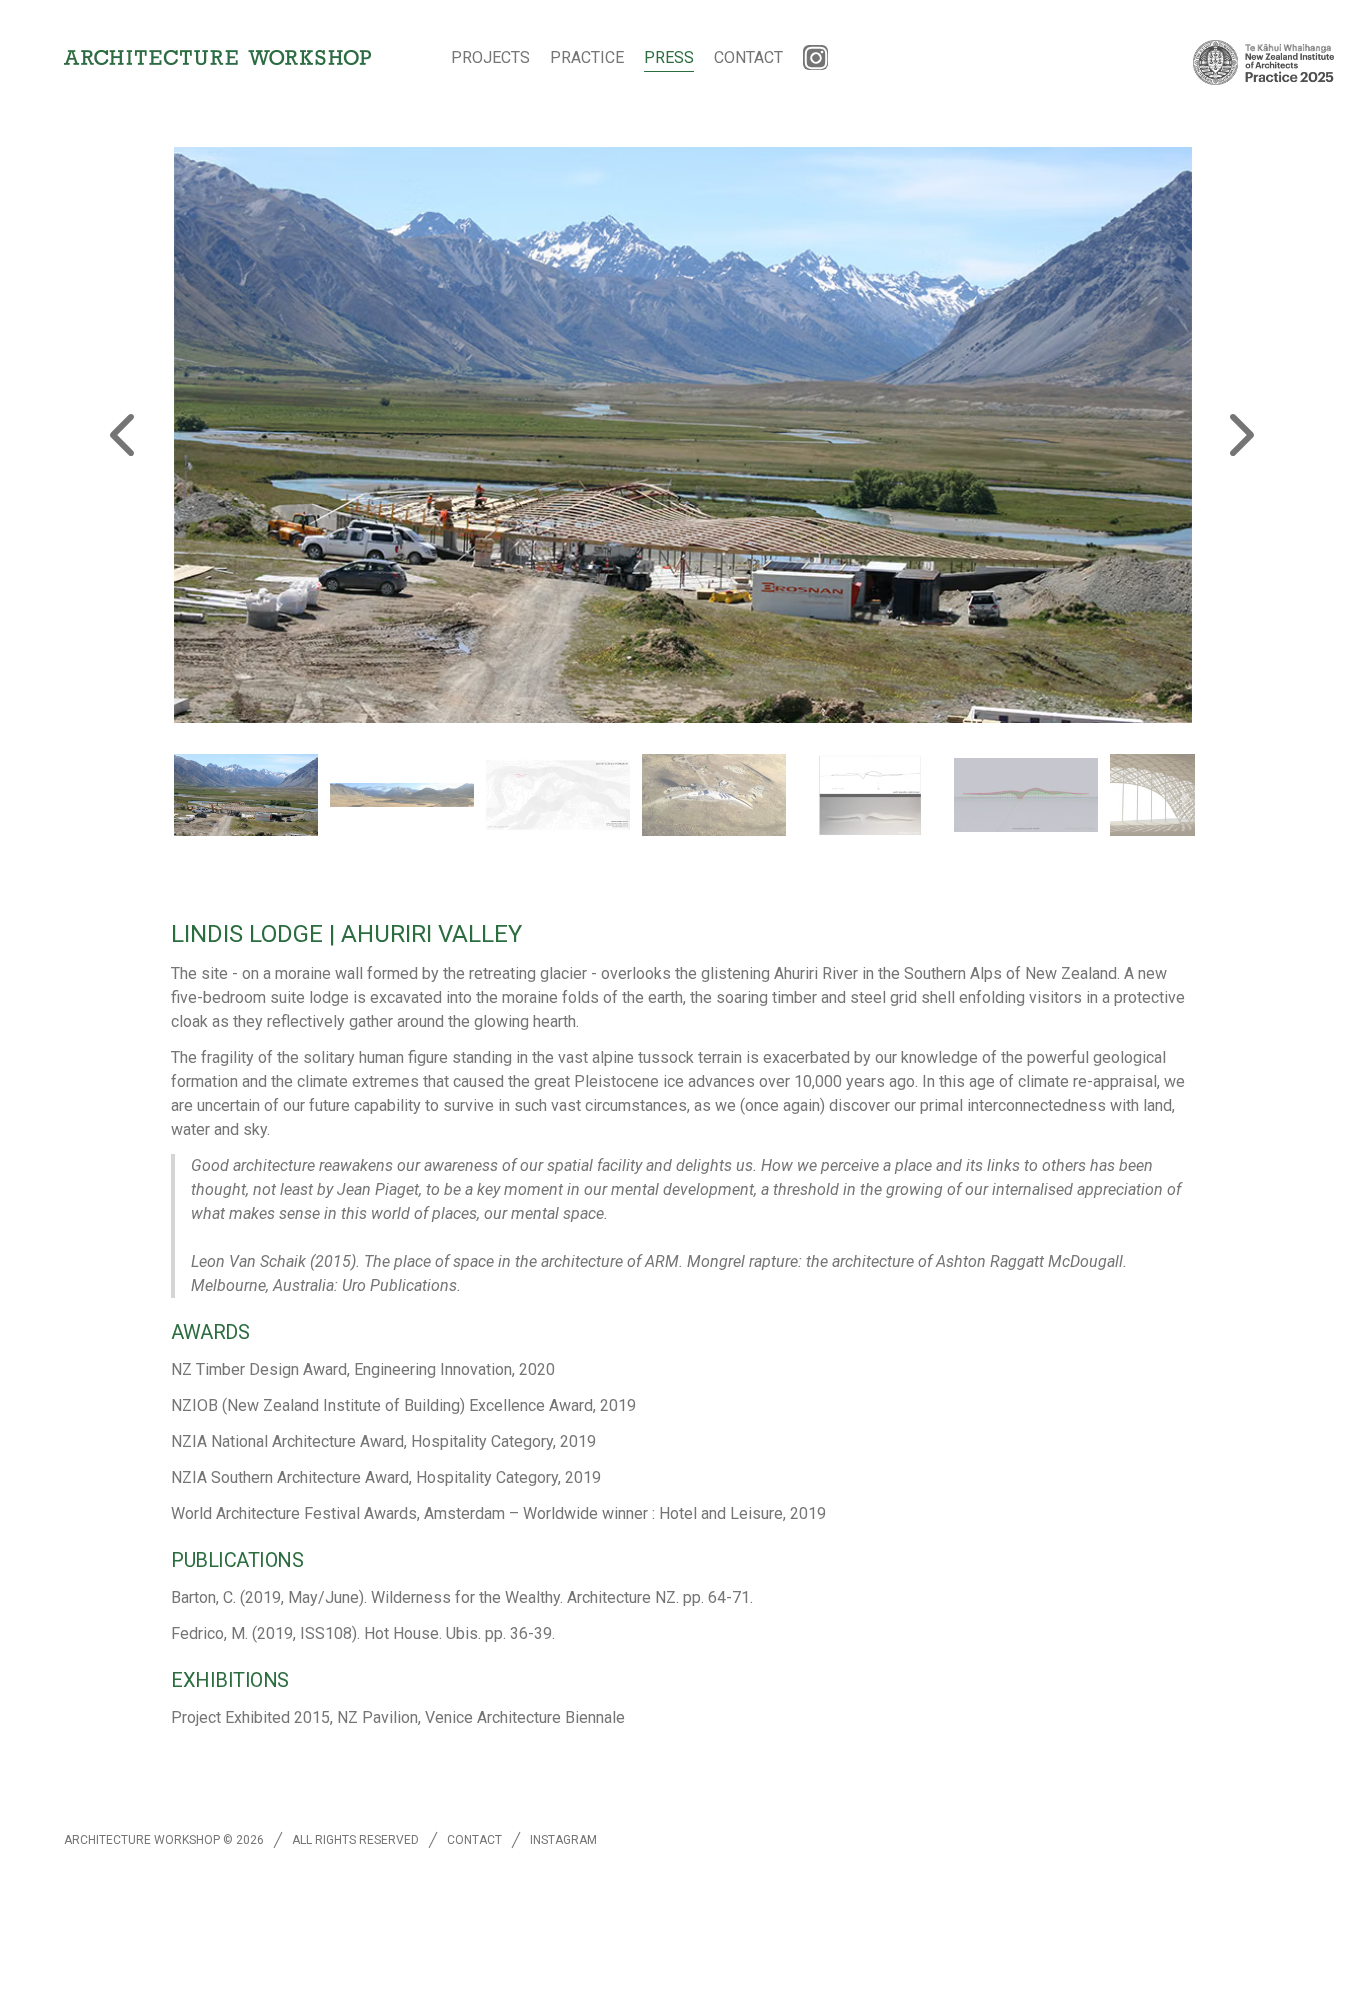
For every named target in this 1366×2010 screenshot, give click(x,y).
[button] (246, 795)
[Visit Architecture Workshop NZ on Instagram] (816, 58)
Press (669, 57)
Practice (587, 57)
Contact (748, 57)
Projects (490, 57)
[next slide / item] (1240, 435)
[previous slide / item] (126, 435)
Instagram (563, 1840)
